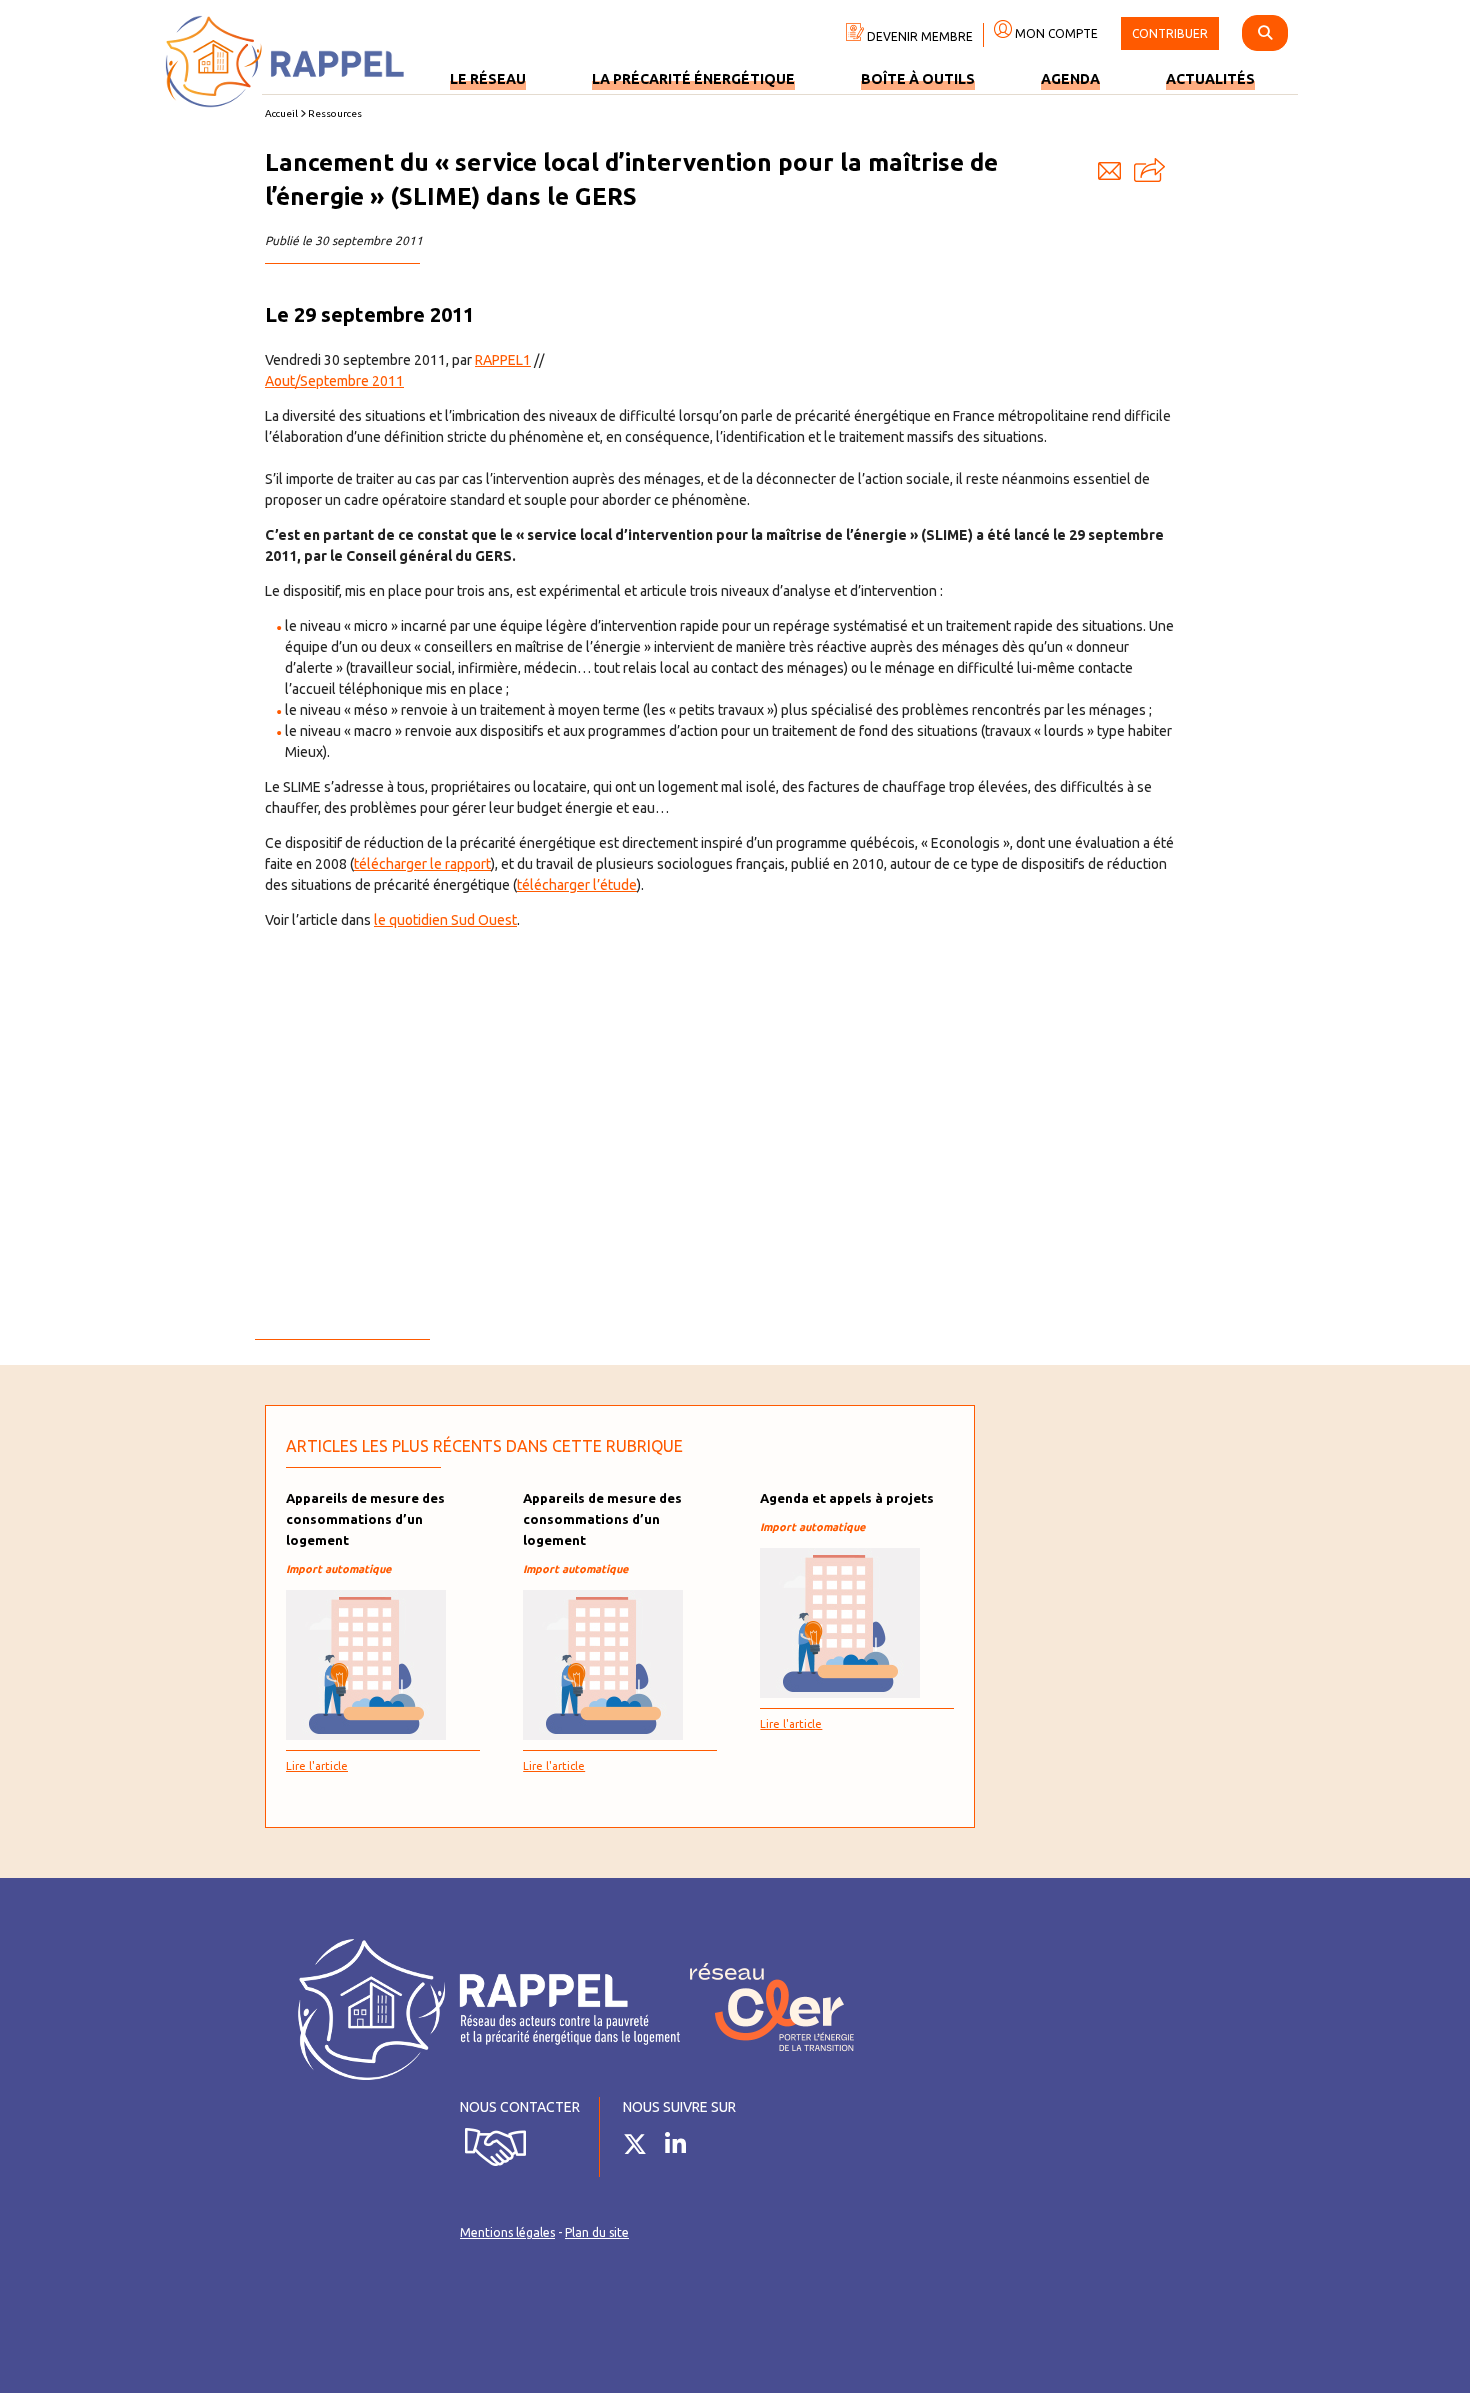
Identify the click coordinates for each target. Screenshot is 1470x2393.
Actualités (1210, 79)
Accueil (281, 113)
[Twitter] (642, 2148)
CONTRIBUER (1170, 33)
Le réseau (488, 79)
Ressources (335, 113)
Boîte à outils (918, 79)
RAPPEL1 (503, 360)
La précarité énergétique (693, 79)
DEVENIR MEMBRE (918, 36)
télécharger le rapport (422, 864)
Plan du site (597, 2232)
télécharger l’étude (577, 885)
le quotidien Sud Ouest (445, 920)
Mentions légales (507, 2232)
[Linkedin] (683, 2148)
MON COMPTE (1055, 33)
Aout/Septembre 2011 (334, 381)
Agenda (1070, 79)
